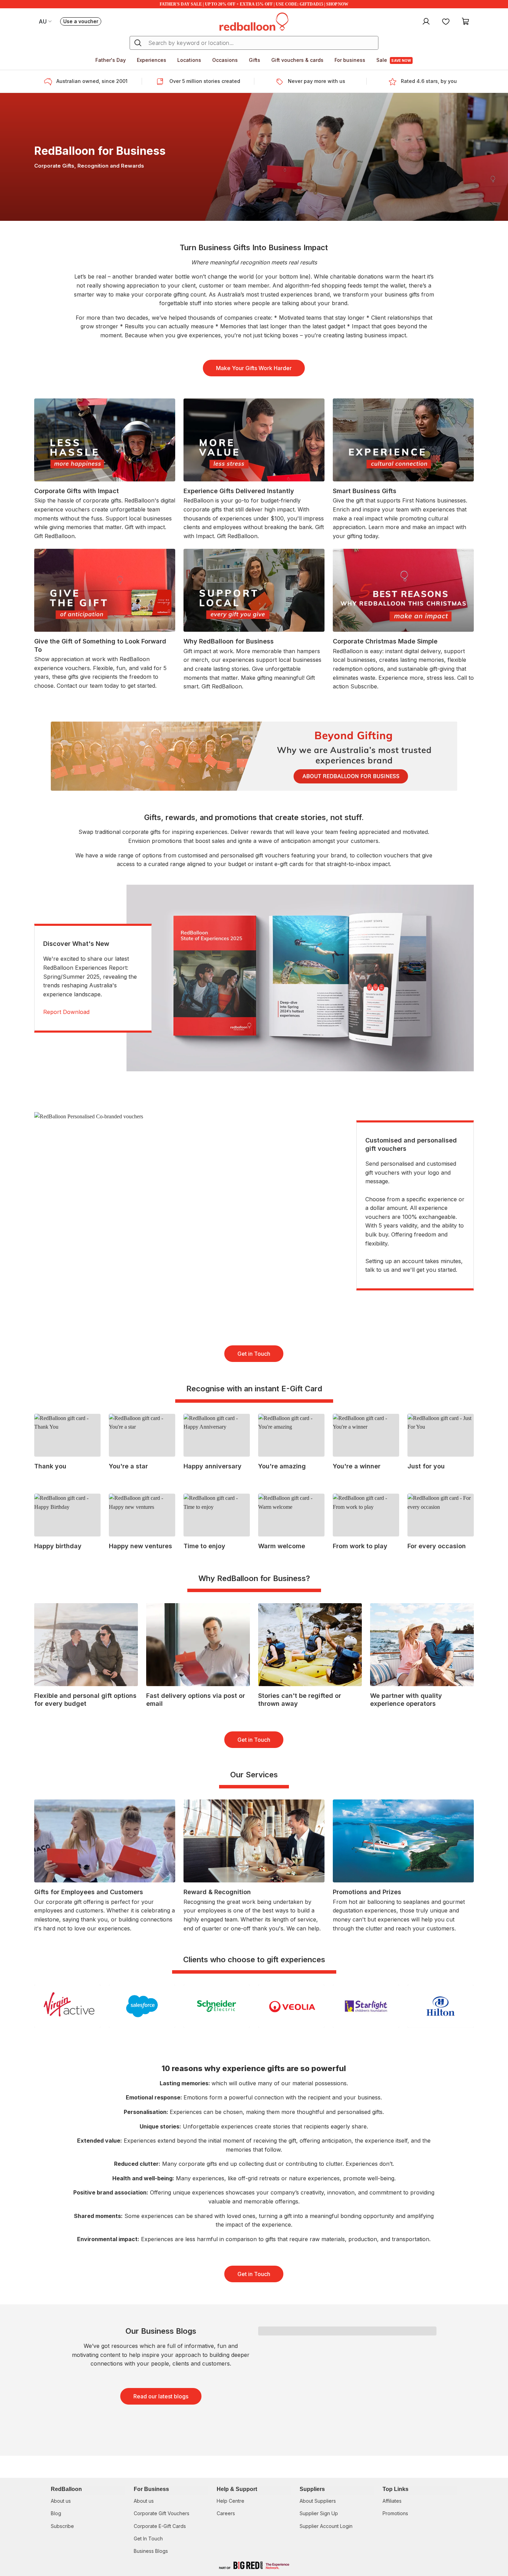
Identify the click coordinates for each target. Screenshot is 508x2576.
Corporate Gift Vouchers (162, 2513)
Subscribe (62, 2526)
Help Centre (231, 2501)
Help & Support (237, 2489)
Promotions (395, 2513)
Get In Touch (148, 2539)
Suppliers (312, 2489)
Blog (56, 2513)
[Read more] (50, 82)
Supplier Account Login (326, 2526)
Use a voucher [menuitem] (82, 22)
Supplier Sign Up (319, 2513)
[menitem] (446, 21)
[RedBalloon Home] (254, 21)
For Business (151, 2489)
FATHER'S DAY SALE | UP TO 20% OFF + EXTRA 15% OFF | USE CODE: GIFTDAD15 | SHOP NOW (254, 4)
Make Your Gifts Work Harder (254, 368)
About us (61, 2501)
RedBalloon (66, 2489)
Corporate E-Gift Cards (160, 2526)
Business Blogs (151, 2551)
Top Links (396, 2489)
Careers (226, 2513)
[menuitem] (425, 21)
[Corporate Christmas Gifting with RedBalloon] (254, 755)
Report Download (66, 1012)
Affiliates (392, 2501)
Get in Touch (254, 1354)
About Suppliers (318, 2501)
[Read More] (403, 469)
